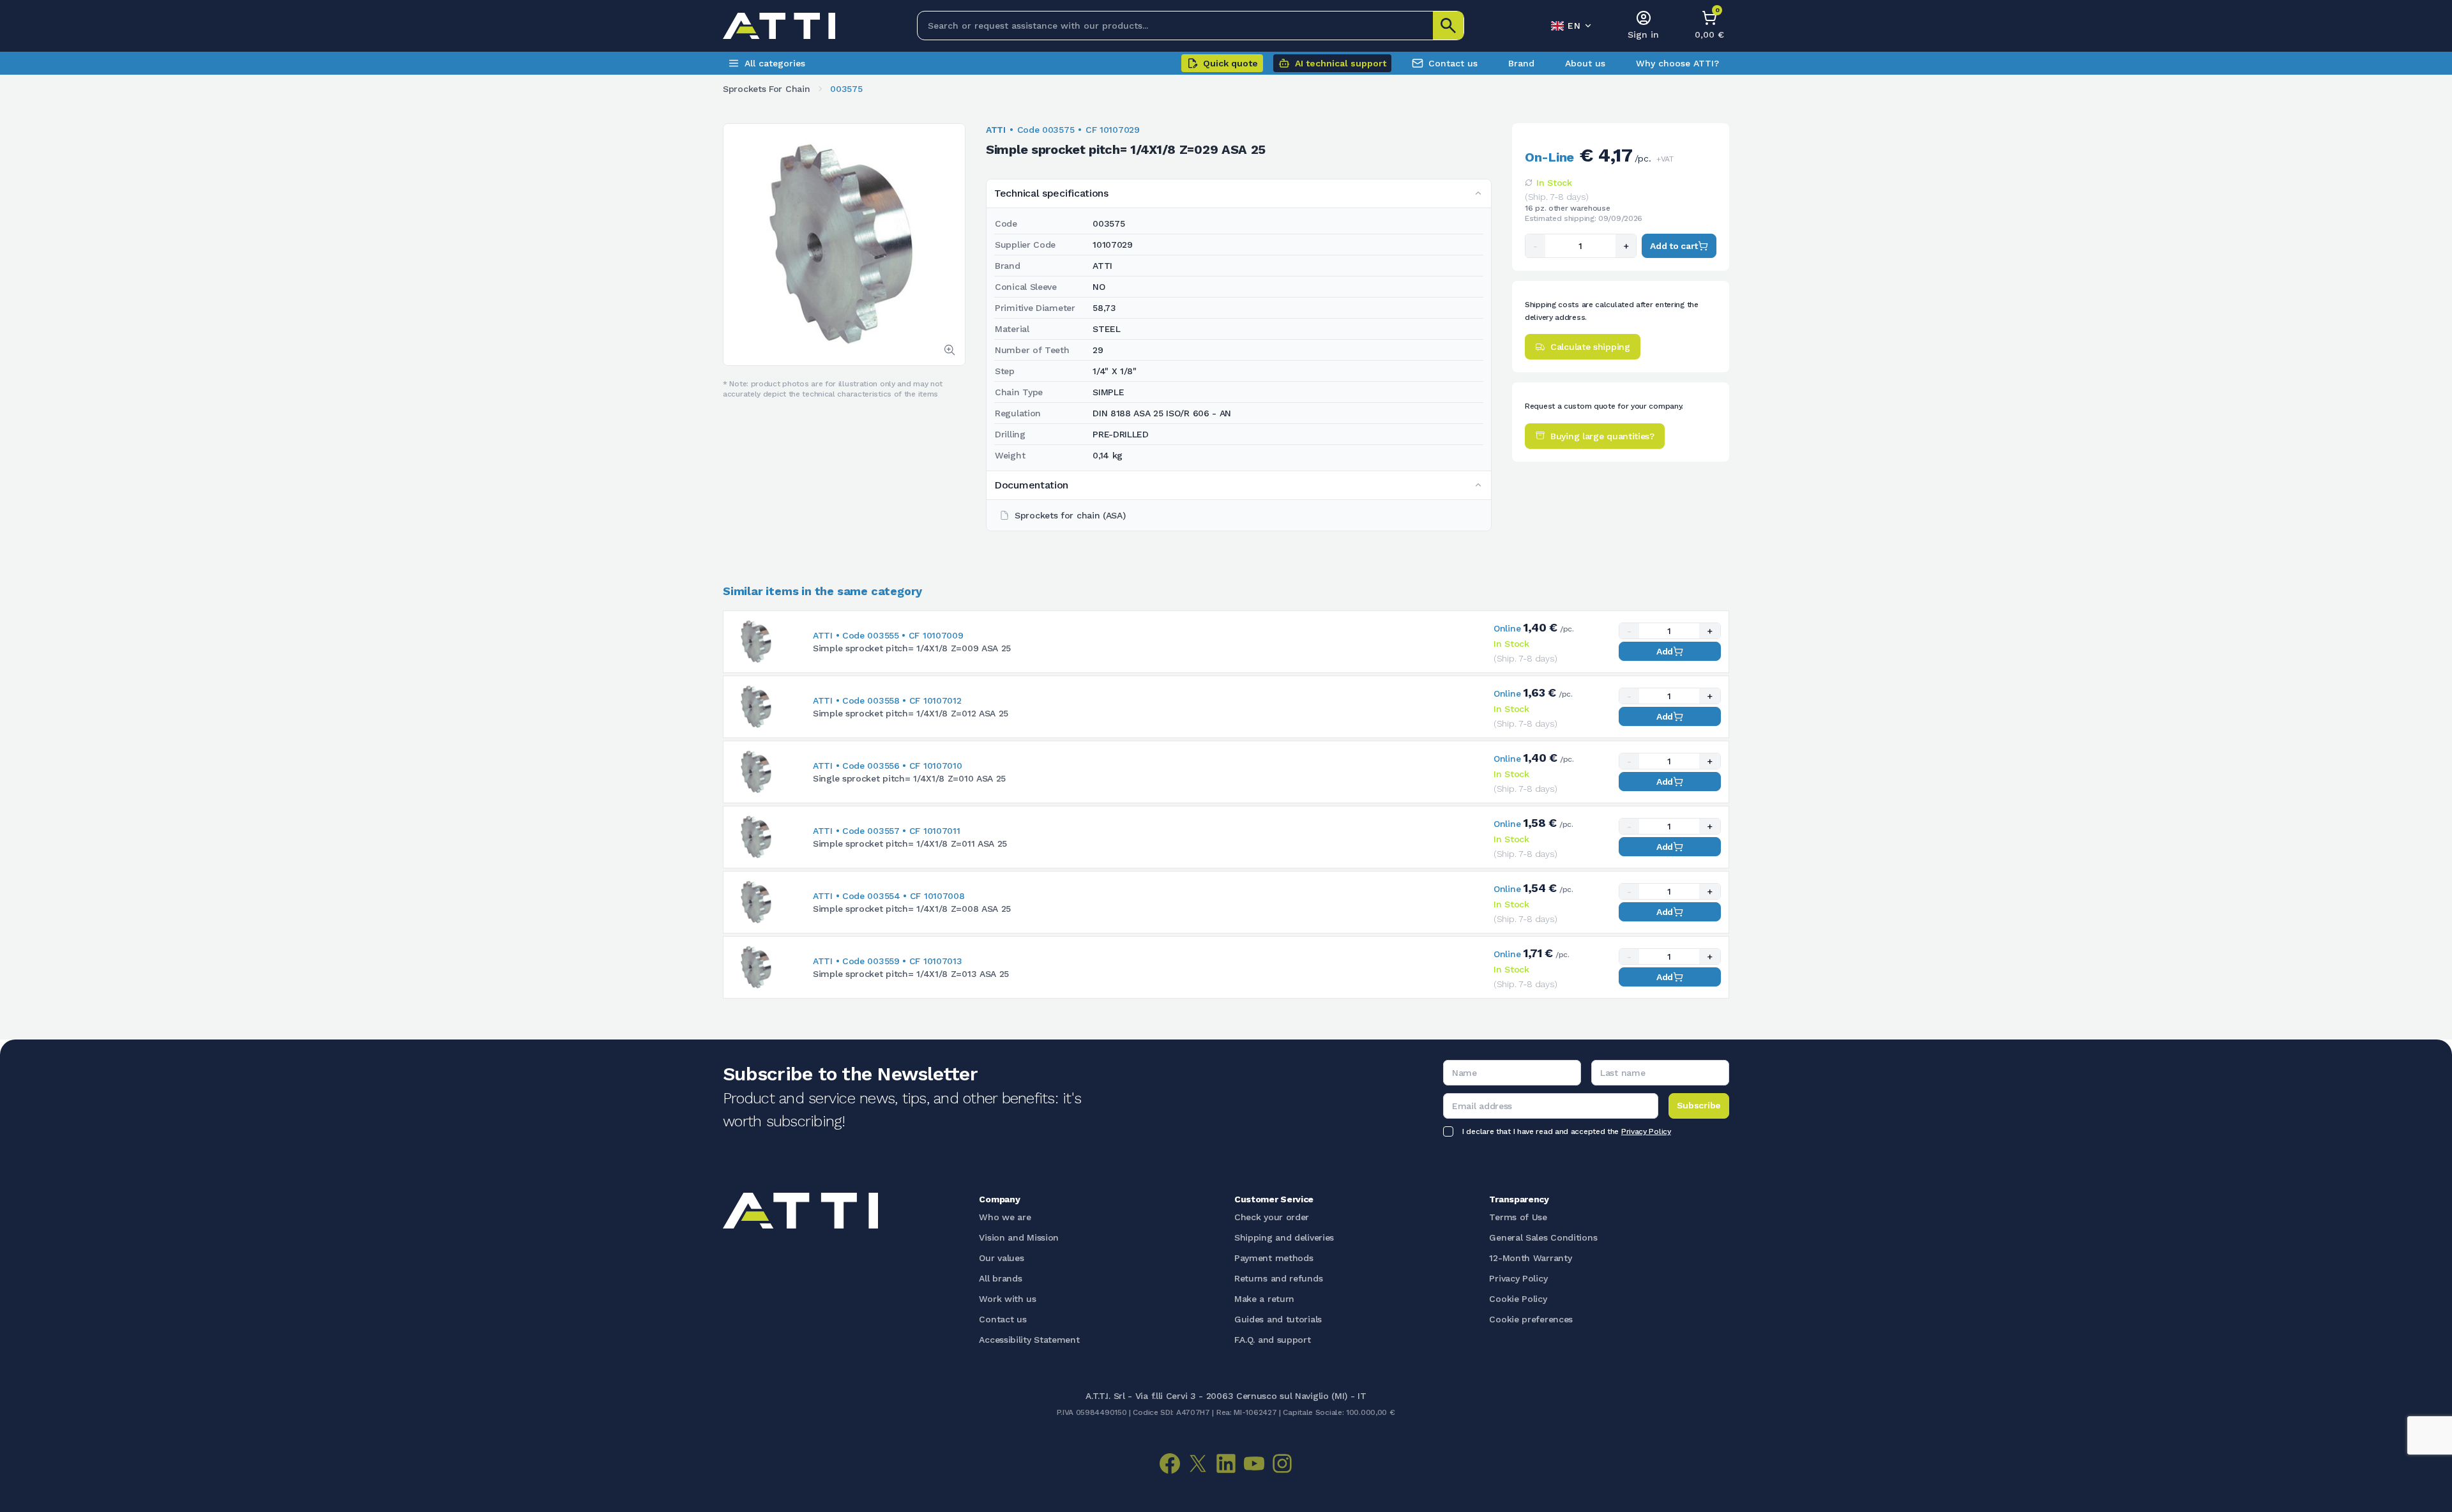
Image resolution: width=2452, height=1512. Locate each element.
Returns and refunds (1278, 1278)
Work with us (1007, 1299)
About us (1585, 63)
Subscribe (1699, 1105)
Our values (1001, 1258)
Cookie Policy (1518, 1299)
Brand (1521, 63)
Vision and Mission (1019, 1237)
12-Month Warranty (1530, 1258)
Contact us (1453, 63)
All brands (1000, 1278)
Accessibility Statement (1029, 1340)
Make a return (1264, 1299)
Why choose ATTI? (1677, 63)
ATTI (996, 130)
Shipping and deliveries (1284, 1237)
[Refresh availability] (1529, 183)
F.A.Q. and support (1273, 1340)
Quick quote (1230, 63)
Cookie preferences (1531, 1319)
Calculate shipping (1590, 347)
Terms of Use (1518, 1217)
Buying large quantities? (1602, 435)
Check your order (1272, 1217)
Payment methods (1274, 1258)
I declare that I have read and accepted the (1567, 1131)
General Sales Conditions (1543, 1237)
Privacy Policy (1646, 1131)
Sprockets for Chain (766, 89)
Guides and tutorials (1278, 1319)
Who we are (1005, 1217)
